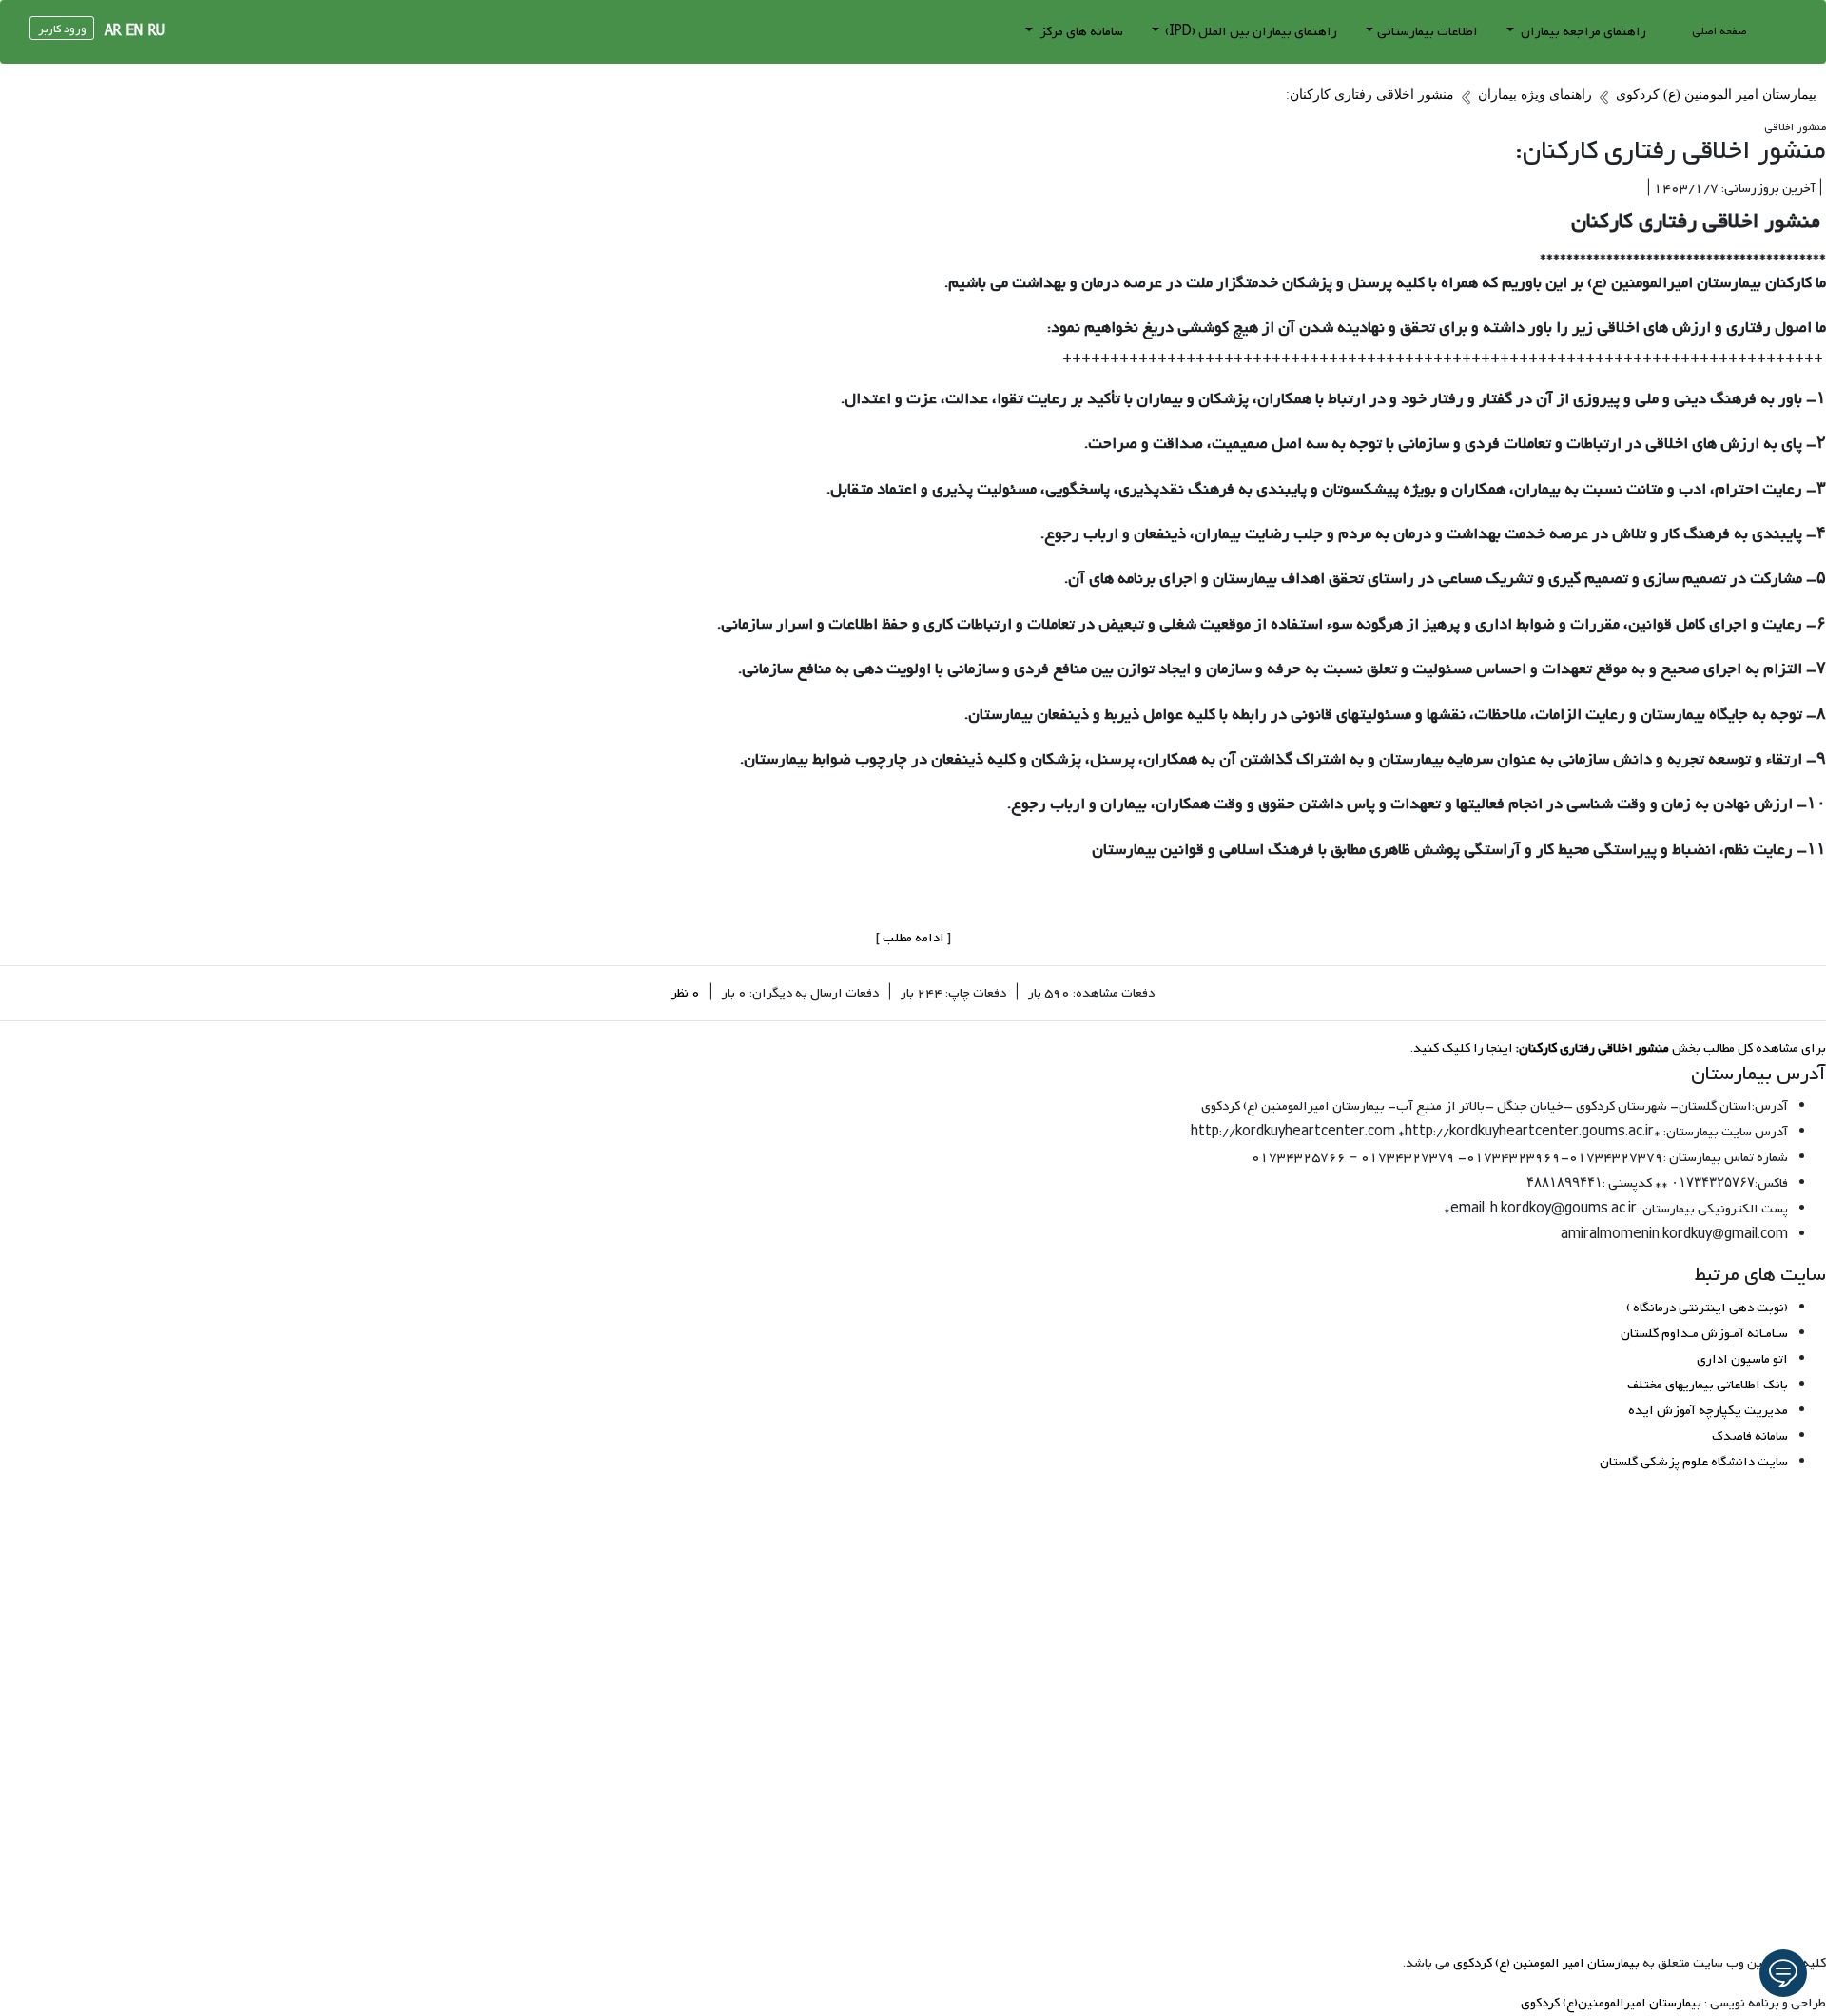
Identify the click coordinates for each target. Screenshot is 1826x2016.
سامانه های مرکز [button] (1080, 32)
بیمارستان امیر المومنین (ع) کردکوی (1546, 1963)
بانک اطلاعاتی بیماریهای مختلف (1708, 1385)
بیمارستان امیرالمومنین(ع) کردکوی (1611, 2003)
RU (156, 32)
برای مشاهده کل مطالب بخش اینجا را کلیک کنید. (1618, 1048)
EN (135, 32)
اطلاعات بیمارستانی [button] (1428, 32)
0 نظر (686, 993)
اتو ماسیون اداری (1742, 1359)
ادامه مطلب (913, 938)
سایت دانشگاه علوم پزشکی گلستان (1694, 1462)
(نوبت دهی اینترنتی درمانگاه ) (1707, 1308)
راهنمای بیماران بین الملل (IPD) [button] (1250, 32)
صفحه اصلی (1719, 31)
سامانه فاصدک (1750, 1436)
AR (113, 32)
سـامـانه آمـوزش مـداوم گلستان (1704, 1334)
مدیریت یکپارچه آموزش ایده (1708, 1411)
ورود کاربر (62, 29)
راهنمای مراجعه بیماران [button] (1582, 32)
